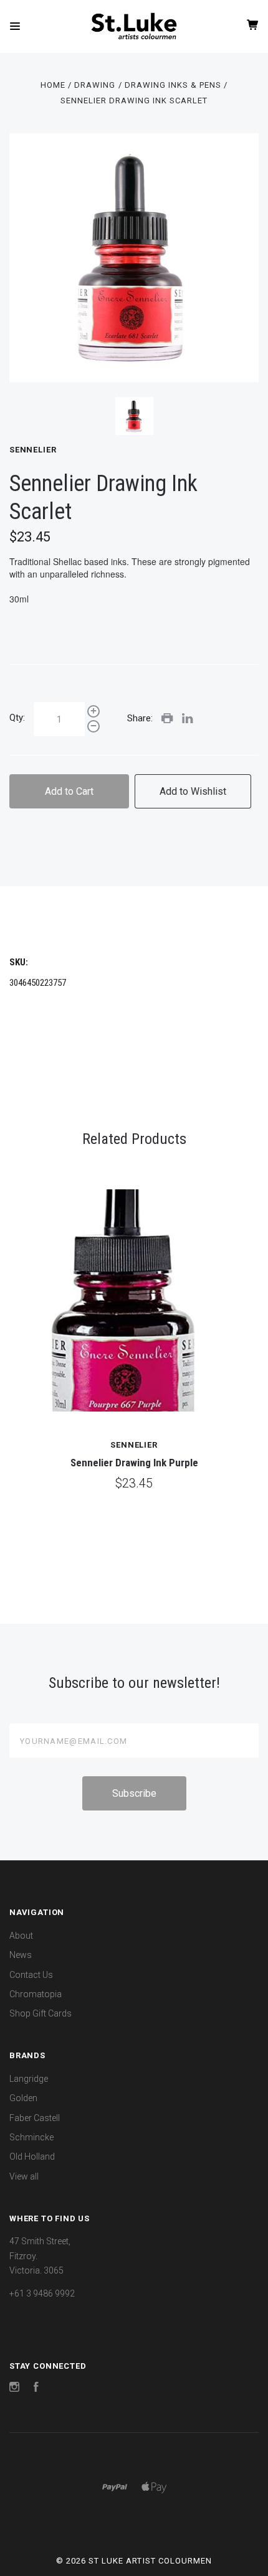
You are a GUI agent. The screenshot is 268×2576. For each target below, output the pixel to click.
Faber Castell (35, 2118)
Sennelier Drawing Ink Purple (134, 1463)
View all (24, 2176)
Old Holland (32, 2157)
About (21, 1936)
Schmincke (31, 2137)
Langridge (29, 2079)
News (21, 1955)
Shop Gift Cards (41, 2013)
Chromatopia (36, 1994)
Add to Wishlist (193, 791)
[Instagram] (14, 2389)
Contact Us (31, 1975)
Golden (23, 2098)
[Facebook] (36, 2389)
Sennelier (33, 450)
